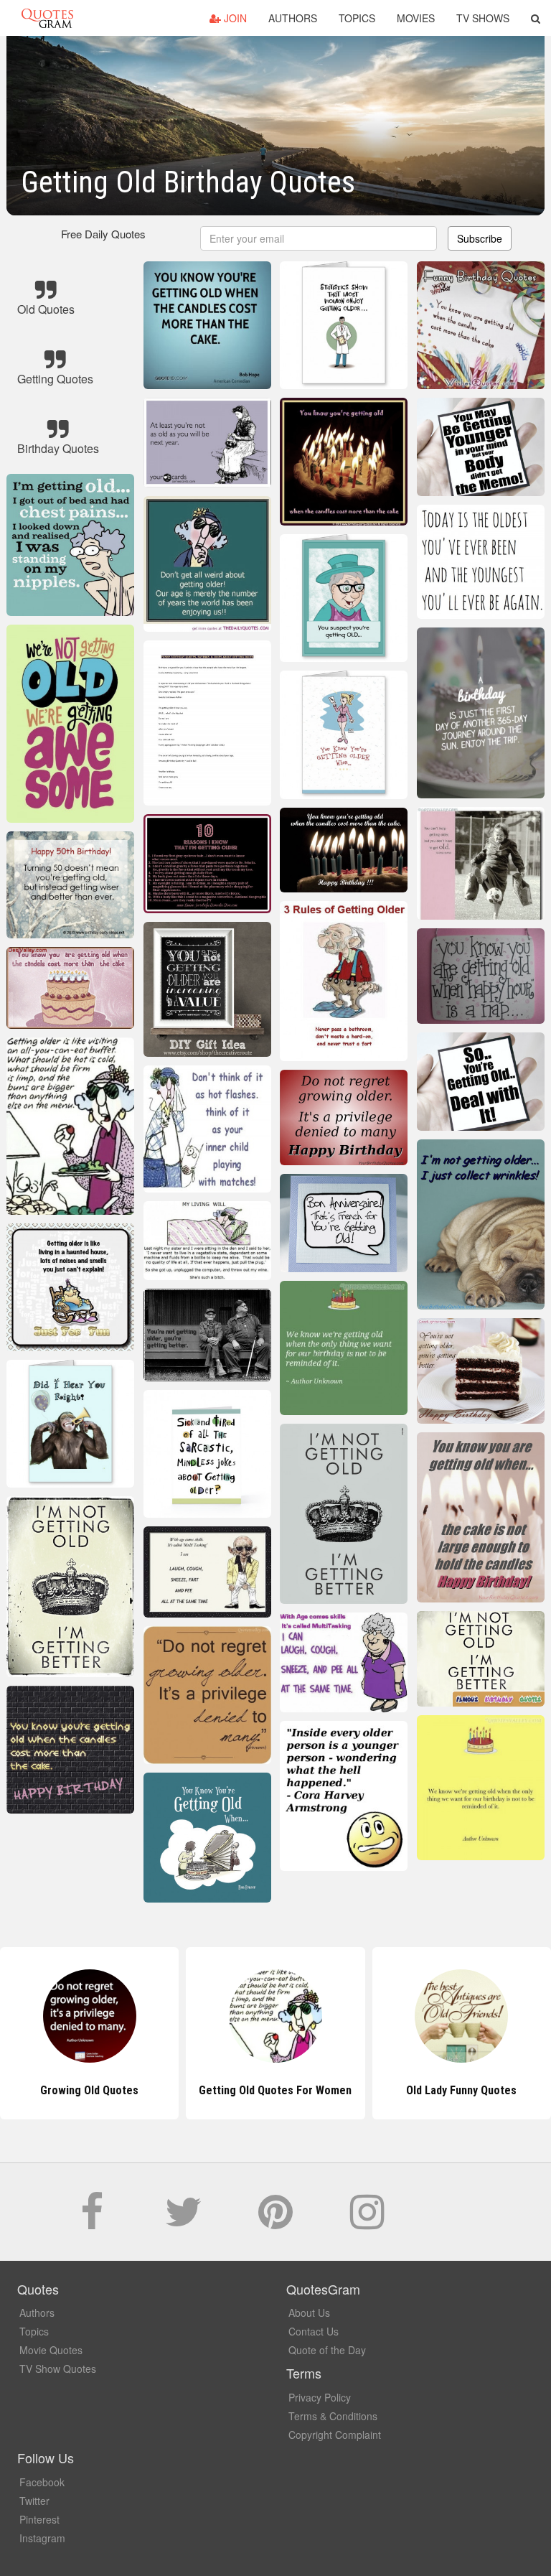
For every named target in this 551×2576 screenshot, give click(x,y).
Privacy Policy (320, 2397)
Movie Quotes (51, 2350)
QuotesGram (47, 18)
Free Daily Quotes (103, 234)
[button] (536, 18)
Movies (416, 18)
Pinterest (39, 2519)
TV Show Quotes (58, 2369)
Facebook (42, 2482)
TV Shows (483, 18)
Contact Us (314, 2331)
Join (234, 18)
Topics (357, 18)
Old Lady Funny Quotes (275, 2090)
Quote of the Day (327, 2350)
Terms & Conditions (333, 2416)
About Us (309, 2313)
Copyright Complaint (335, 2435)
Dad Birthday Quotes (462, 2090)
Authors (293, 18)
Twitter (34, 2501)
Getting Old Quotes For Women (89, 2090)
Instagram (42, 2538)
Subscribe (480, 238)
